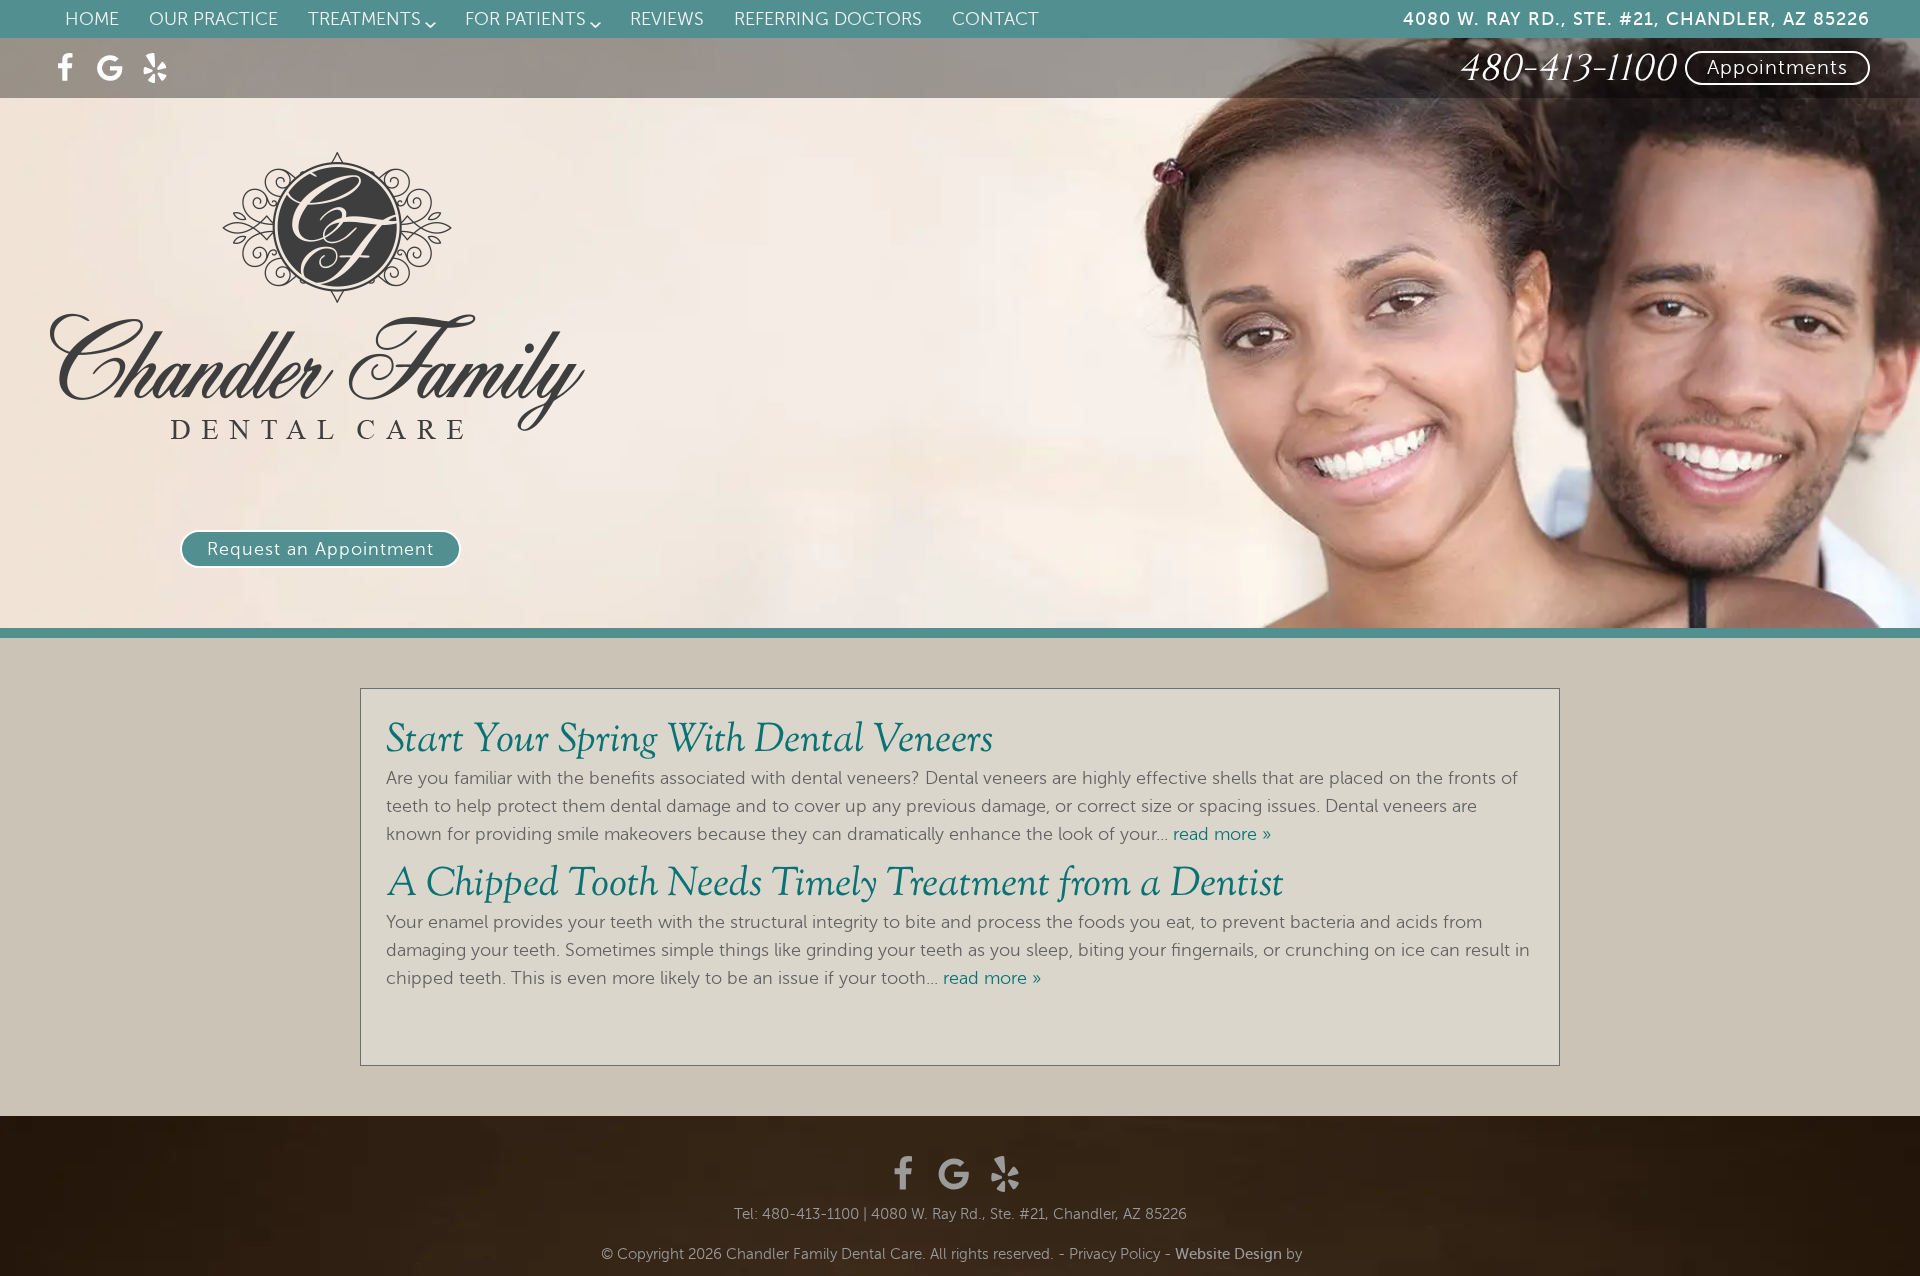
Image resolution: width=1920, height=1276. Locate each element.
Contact (995, 19)
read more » (1222, 834)
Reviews (667, 19)
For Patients (525, 19)
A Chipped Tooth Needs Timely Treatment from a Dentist (835, 885)
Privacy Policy (1114, 1254)
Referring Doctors (828, 19)
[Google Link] (954, 1174)
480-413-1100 (1566, 68)
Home (92, 19)
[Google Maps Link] (110, 68)
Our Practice (213, 19)
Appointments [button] (1777, 67)
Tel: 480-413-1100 (796, 1214)
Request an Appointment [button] (320, 549)
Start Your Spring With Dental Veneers (689, 741)
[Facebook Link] (65, 68)
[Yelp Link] (155, 68)
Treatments (364, 19)
